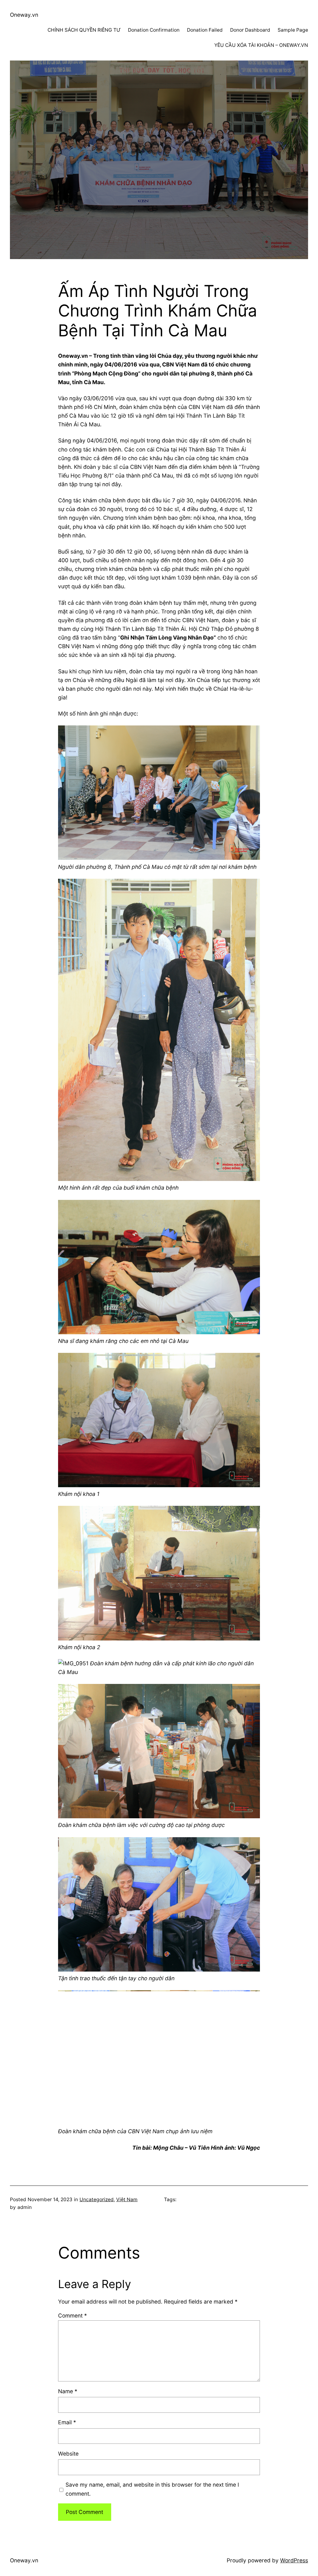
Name (68, 2391)
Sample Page (293, 30)
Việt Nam (127, 2199)
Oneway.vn (24, 15)
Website (68, 2454)
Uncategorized (97, 2199)
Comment (73, 2316)
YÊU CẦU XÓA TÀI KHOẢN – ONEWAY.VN (261, 45)
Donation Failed (205, 30)
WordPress (294, 2560)
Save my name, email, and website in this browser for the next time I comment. (152, 2489)
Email (67, 2422)
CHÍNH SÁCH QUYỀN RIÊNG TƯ (84, 30)
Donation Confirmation (154, 30)
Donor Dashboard (250, 30)
